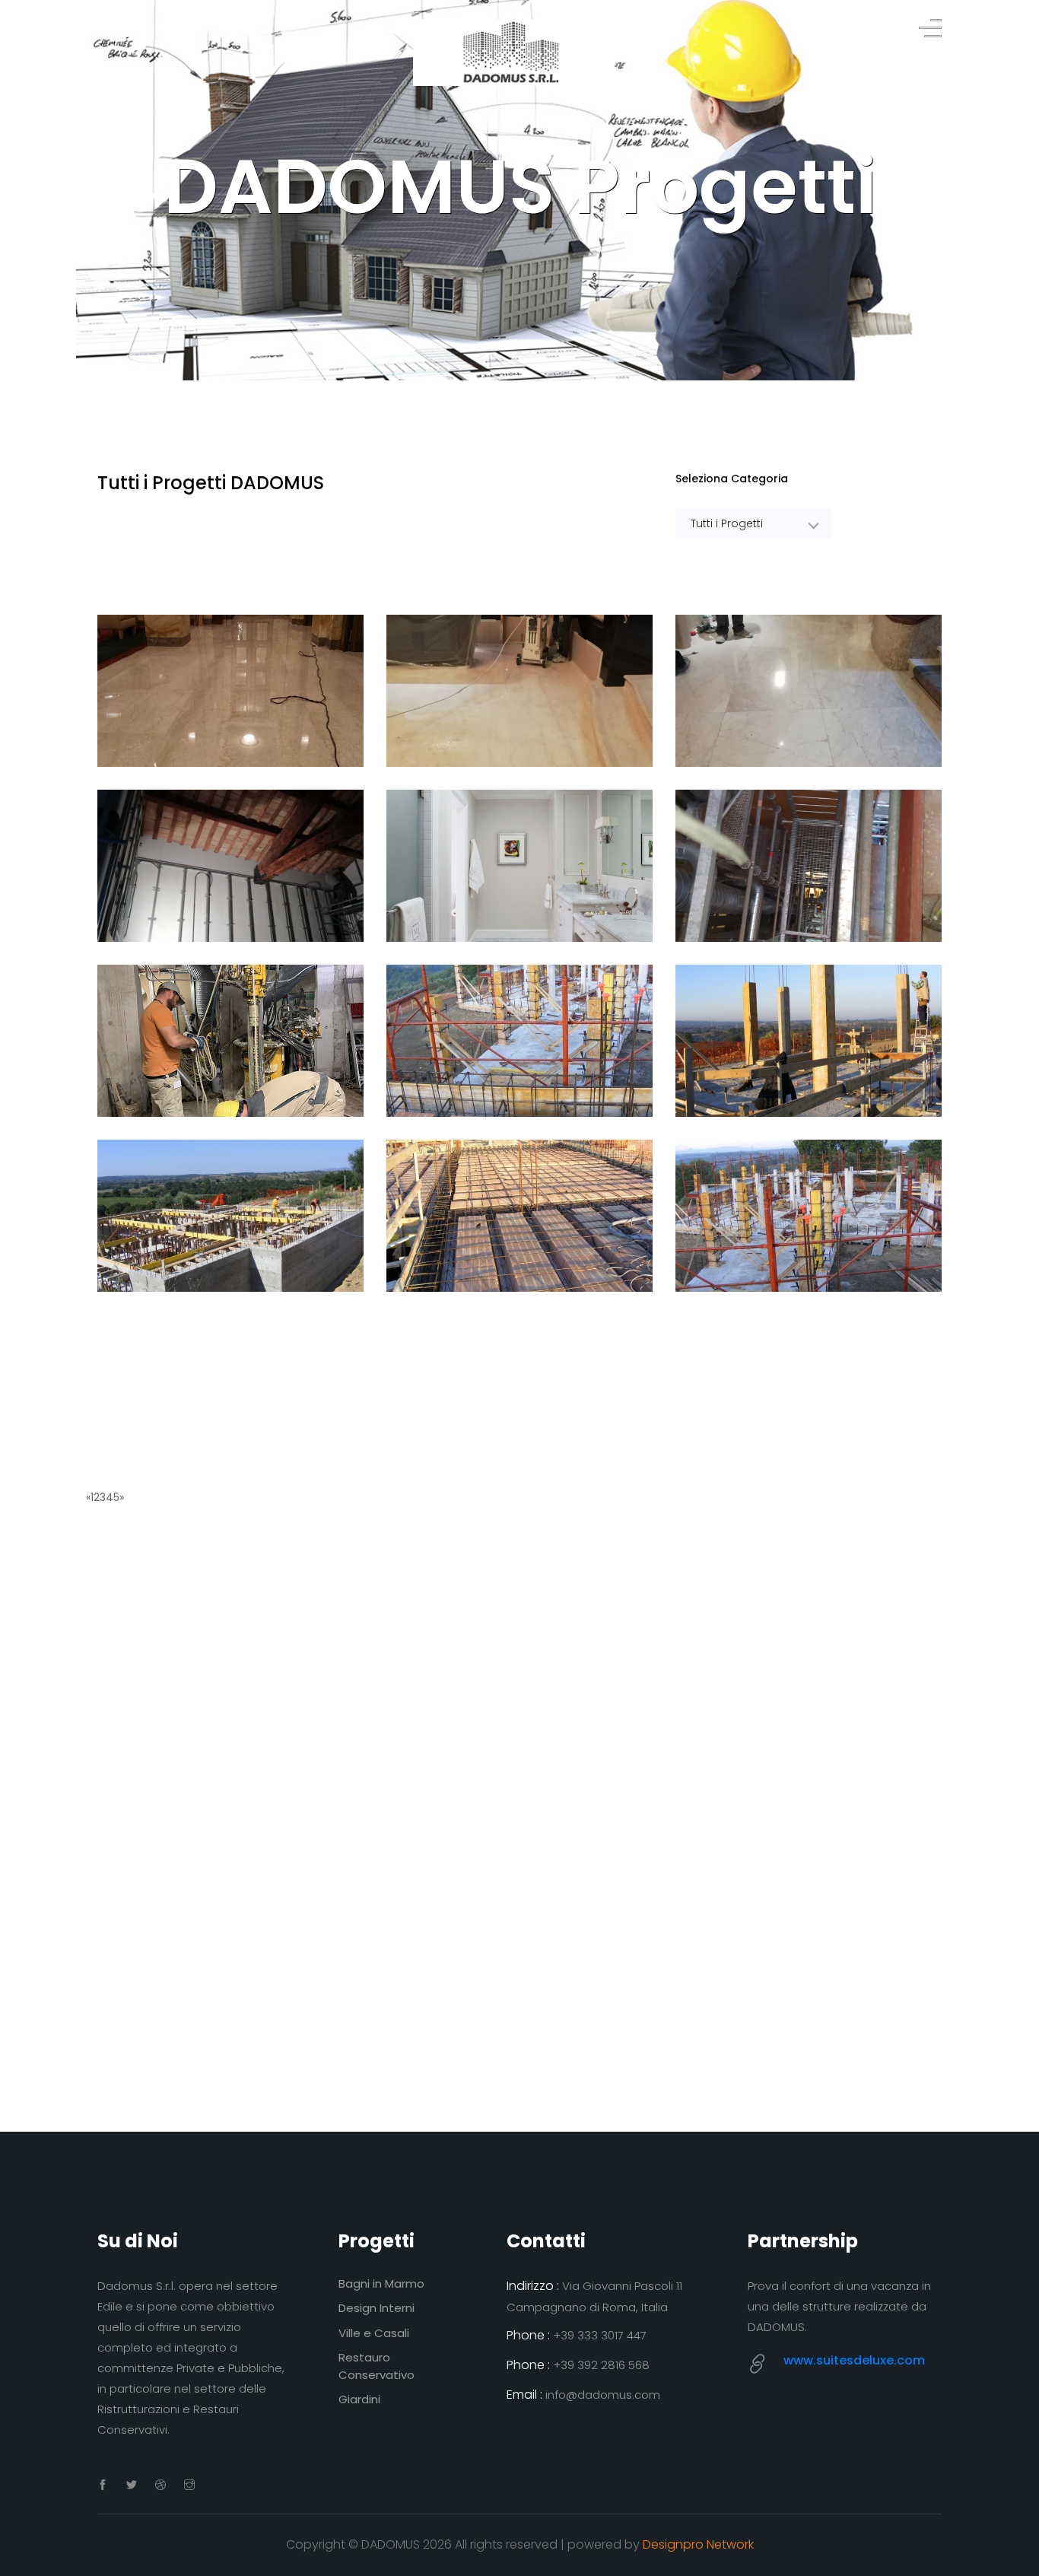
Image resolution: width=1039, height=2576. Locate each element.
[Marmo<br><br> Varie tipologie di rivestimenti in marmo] (519, 866)
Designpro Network (698, 2544)
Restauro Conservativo (377, 2366)
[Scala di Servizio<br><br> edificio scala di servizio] (809, 866)
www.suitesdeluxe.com (854, 2360)
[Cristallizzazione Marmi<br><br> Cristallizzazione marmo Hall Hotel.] (519, 691)
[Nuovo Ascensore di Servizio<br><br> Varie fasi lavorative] (230, 1041)
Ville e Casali (374, 2333)
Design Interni (377, 2308)
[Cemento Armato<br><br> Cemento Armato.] (519, 1041)
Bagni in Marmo (381, 2283)
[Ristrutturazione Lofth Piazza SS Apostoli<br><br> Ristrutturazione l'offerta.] (230, 866)
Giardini (359, 2399)
